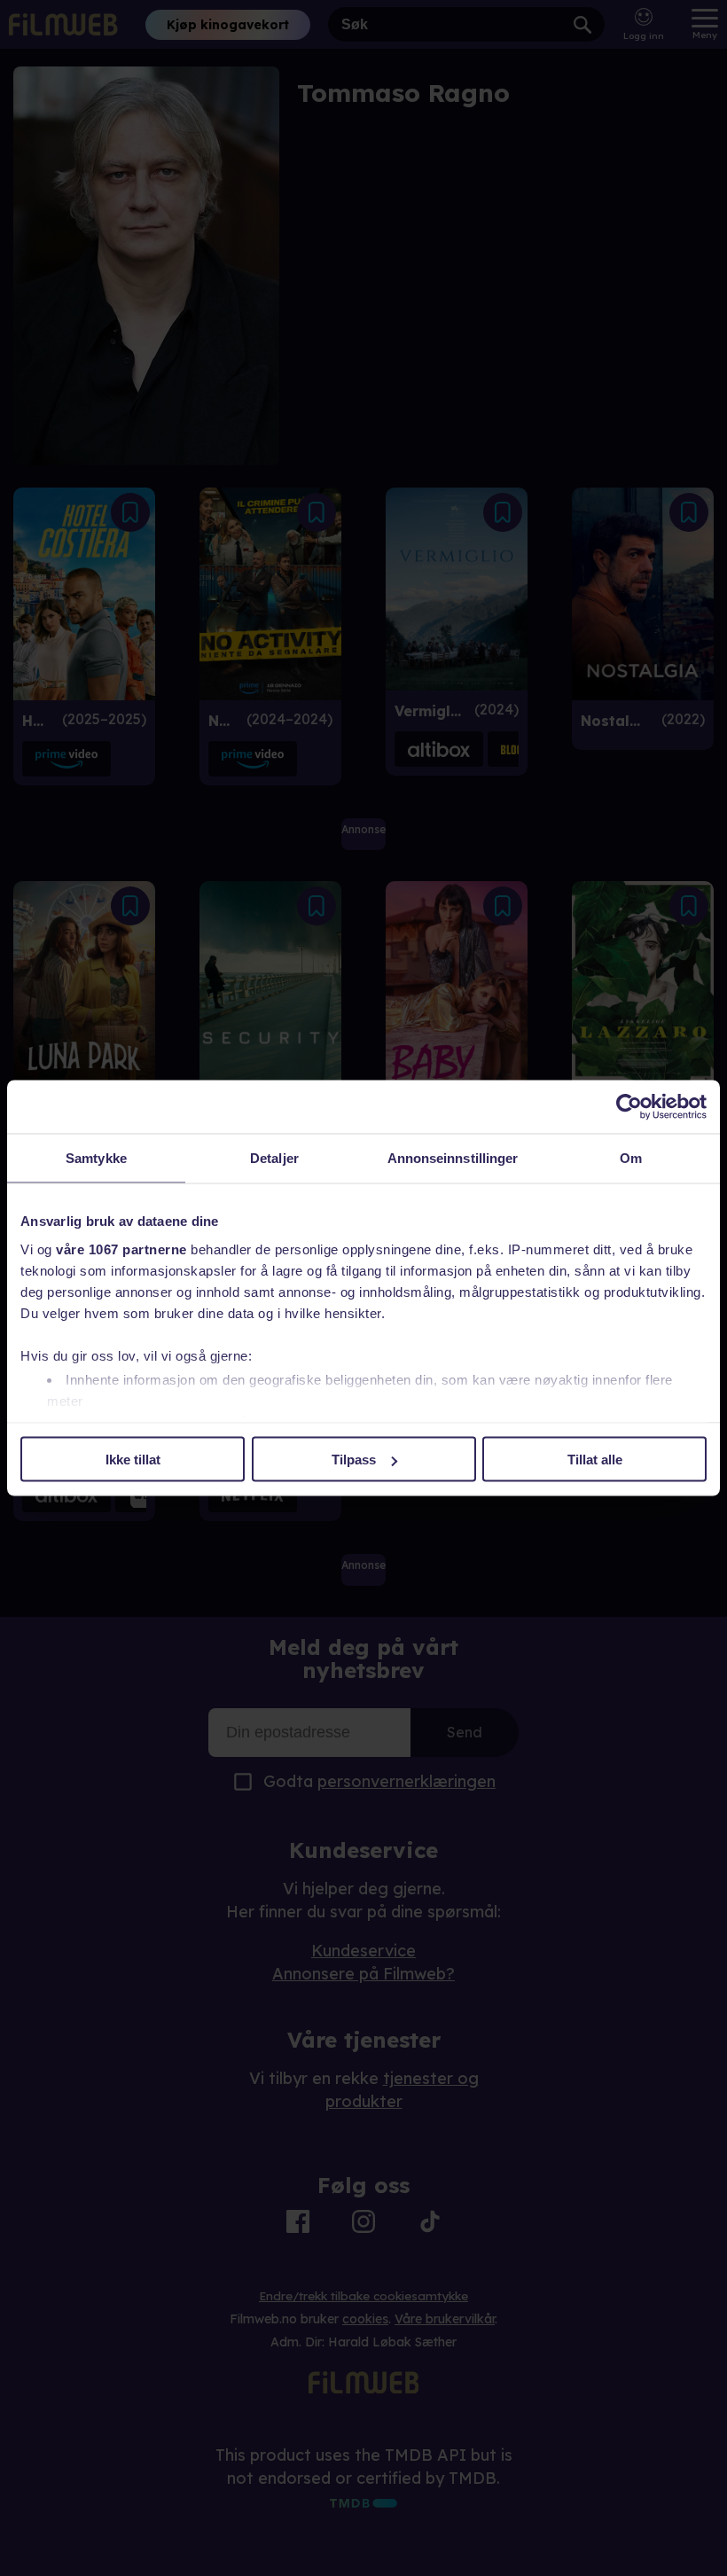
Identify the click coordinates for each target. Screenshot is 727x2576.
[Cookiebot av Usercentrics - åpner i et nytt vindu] (629, 1107)
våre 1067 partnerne (121, 1249)
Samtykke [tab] (96, 1158)
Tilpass (354, 1460)
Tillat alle (595, 1460)
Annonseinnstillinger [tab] (453, 1158)
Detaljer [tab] (274, 1158)
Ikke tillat (133, 1460)
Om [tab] (631, 1158)
